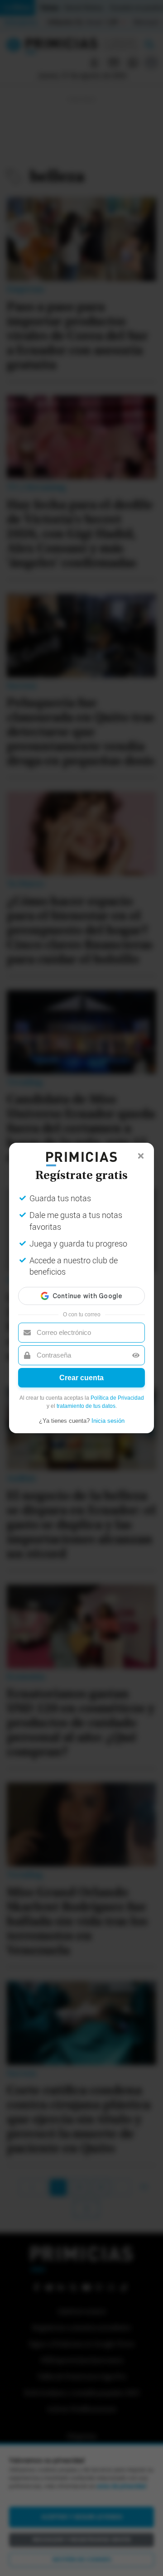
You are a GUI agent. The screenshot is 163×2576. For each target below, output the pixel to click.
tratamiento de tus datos (86, 1406)
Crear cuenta (81, 1378)
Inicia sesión (108, 1421)
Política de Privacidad (117, 1398)
